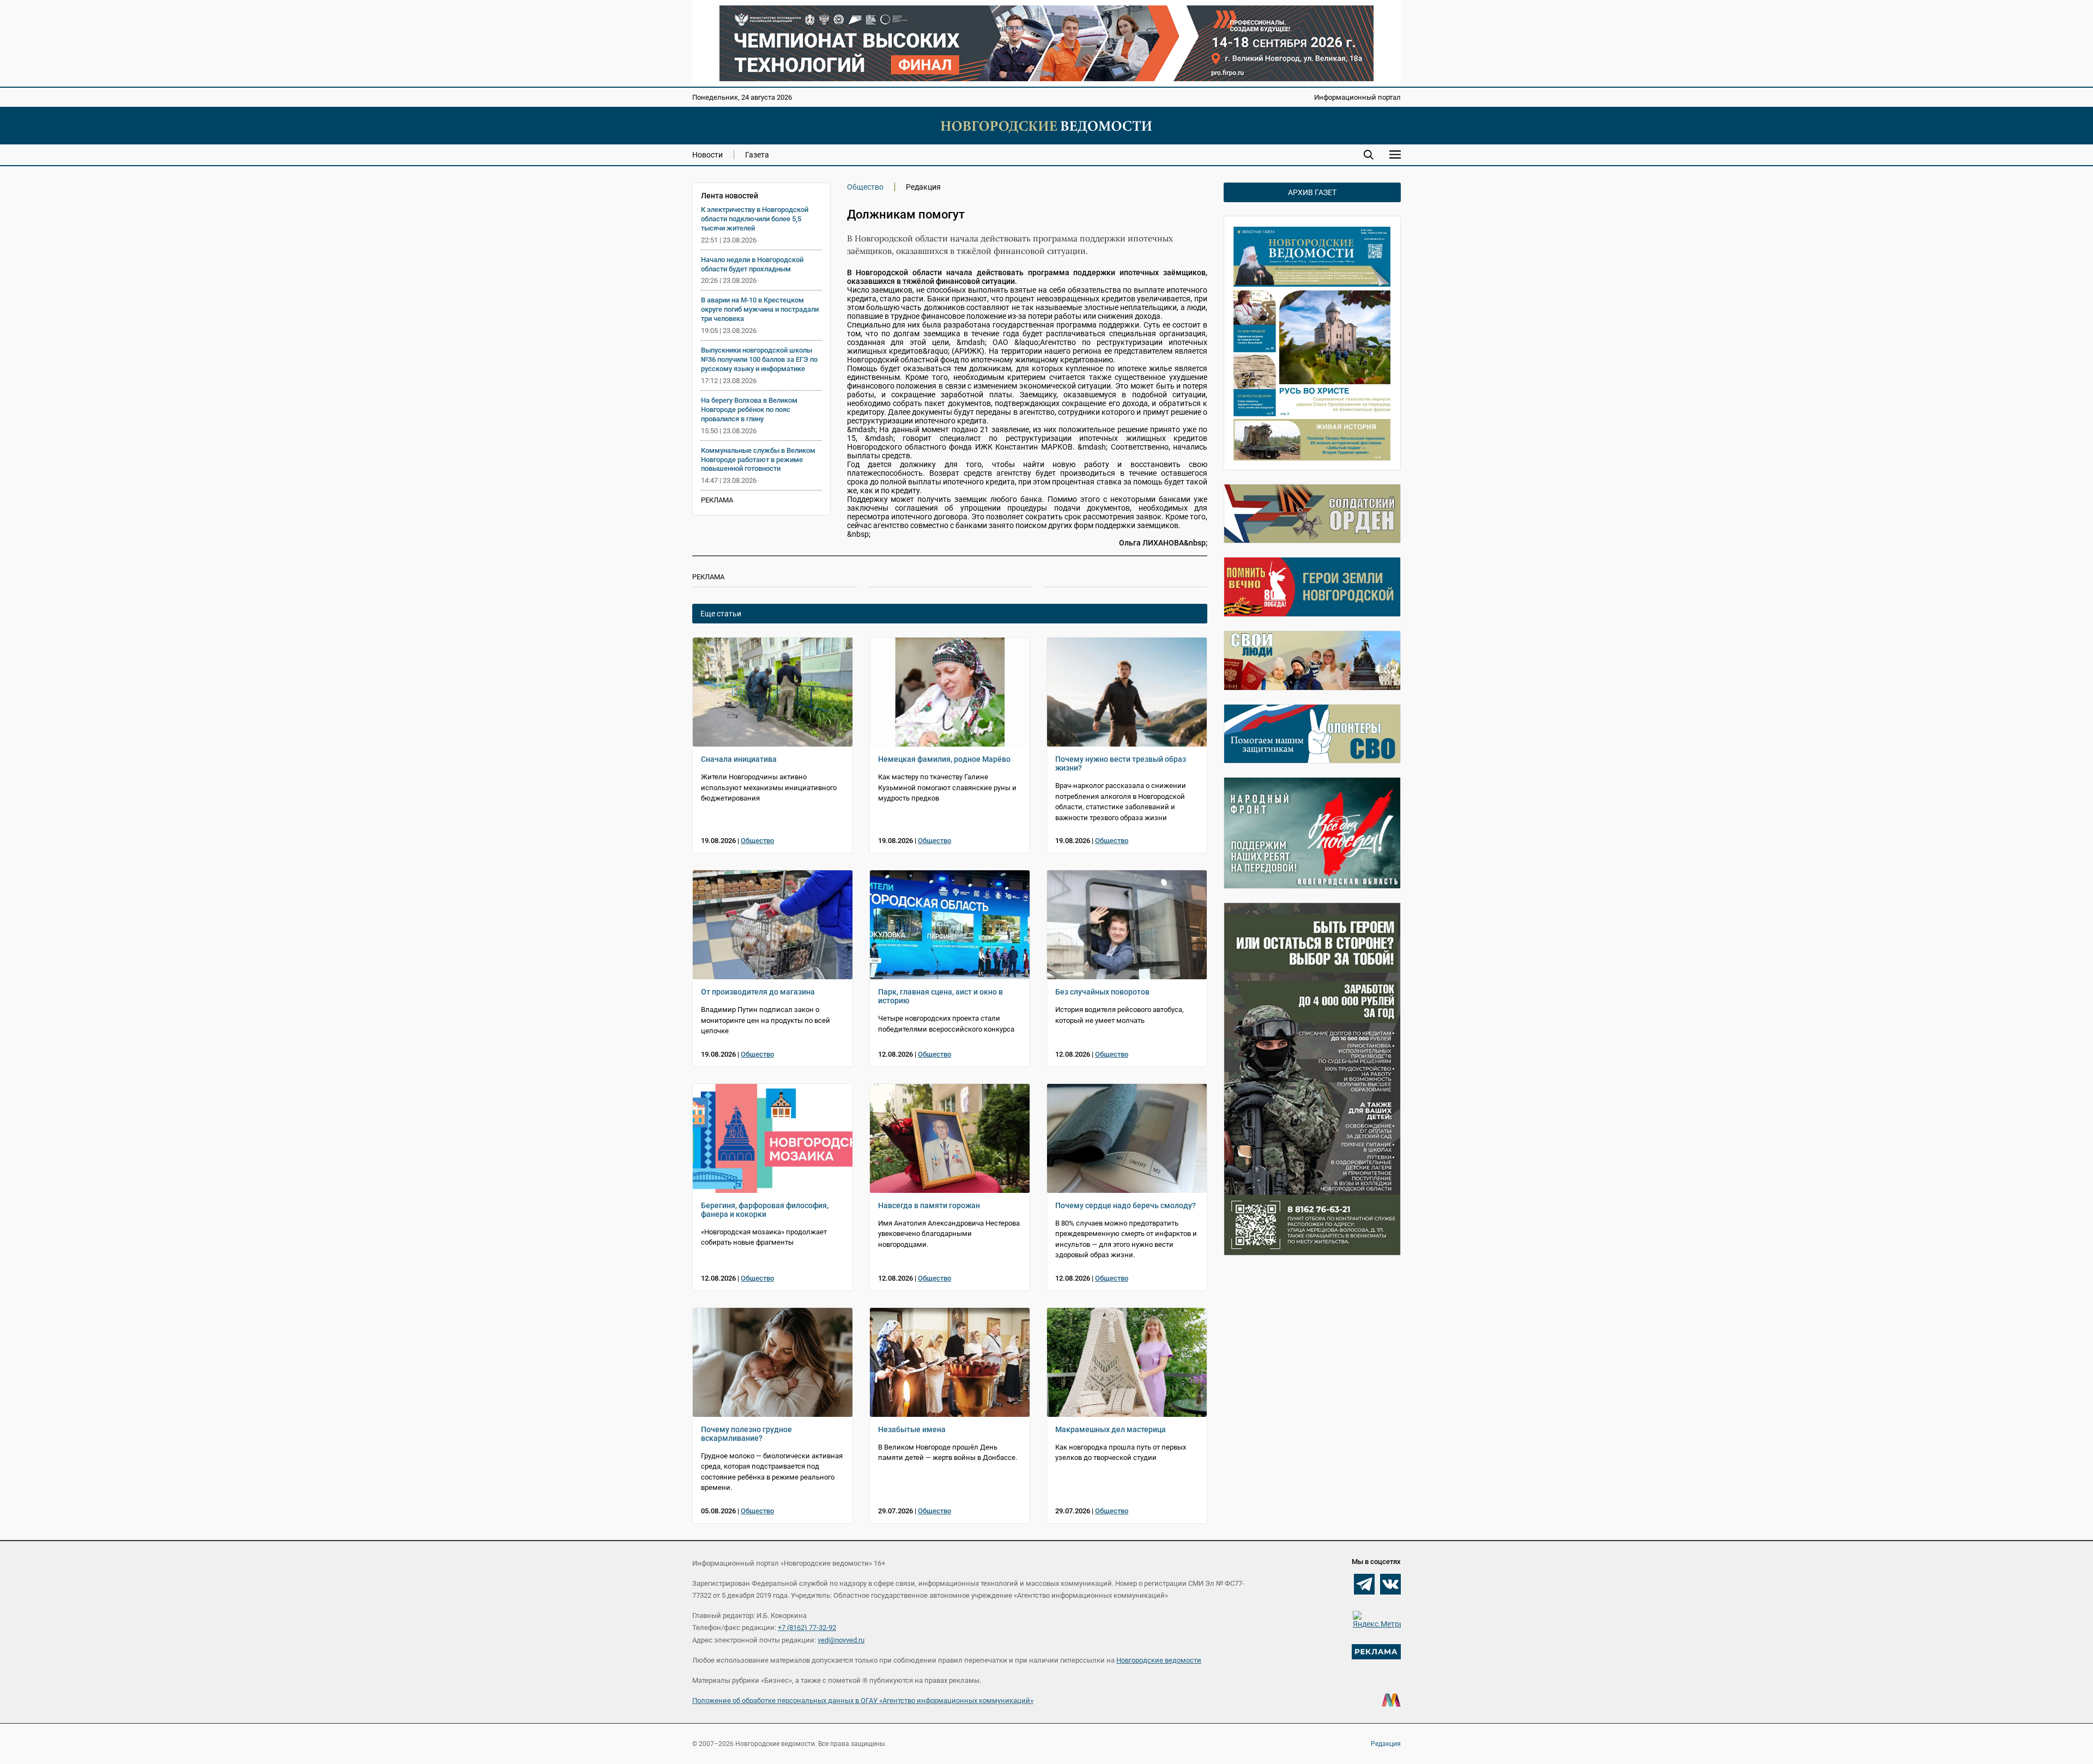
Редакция (1386, 1744)
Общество (865, 187)
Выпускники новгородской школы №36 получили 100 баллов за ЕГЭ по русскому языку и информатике (759, 359)
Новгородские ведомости (1159, 1660)
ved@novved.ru (841, 1640)
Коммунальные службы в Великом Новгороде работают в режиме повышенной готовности (758, 460)
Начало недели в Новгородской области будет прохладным (752, 264)
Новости (707, 155)
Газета (757, 155)
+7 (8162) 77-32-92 (807, 1627)
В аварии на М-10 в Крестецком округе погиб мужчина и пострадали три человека (760, 309)
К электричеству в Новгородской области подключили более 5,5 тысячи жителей (755, 219)
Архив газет (1312, 192)
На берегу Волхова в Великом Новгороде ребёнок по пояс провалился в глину (749, 410)
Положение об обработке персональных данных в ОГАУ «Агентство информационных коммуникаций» (863, 1701)
